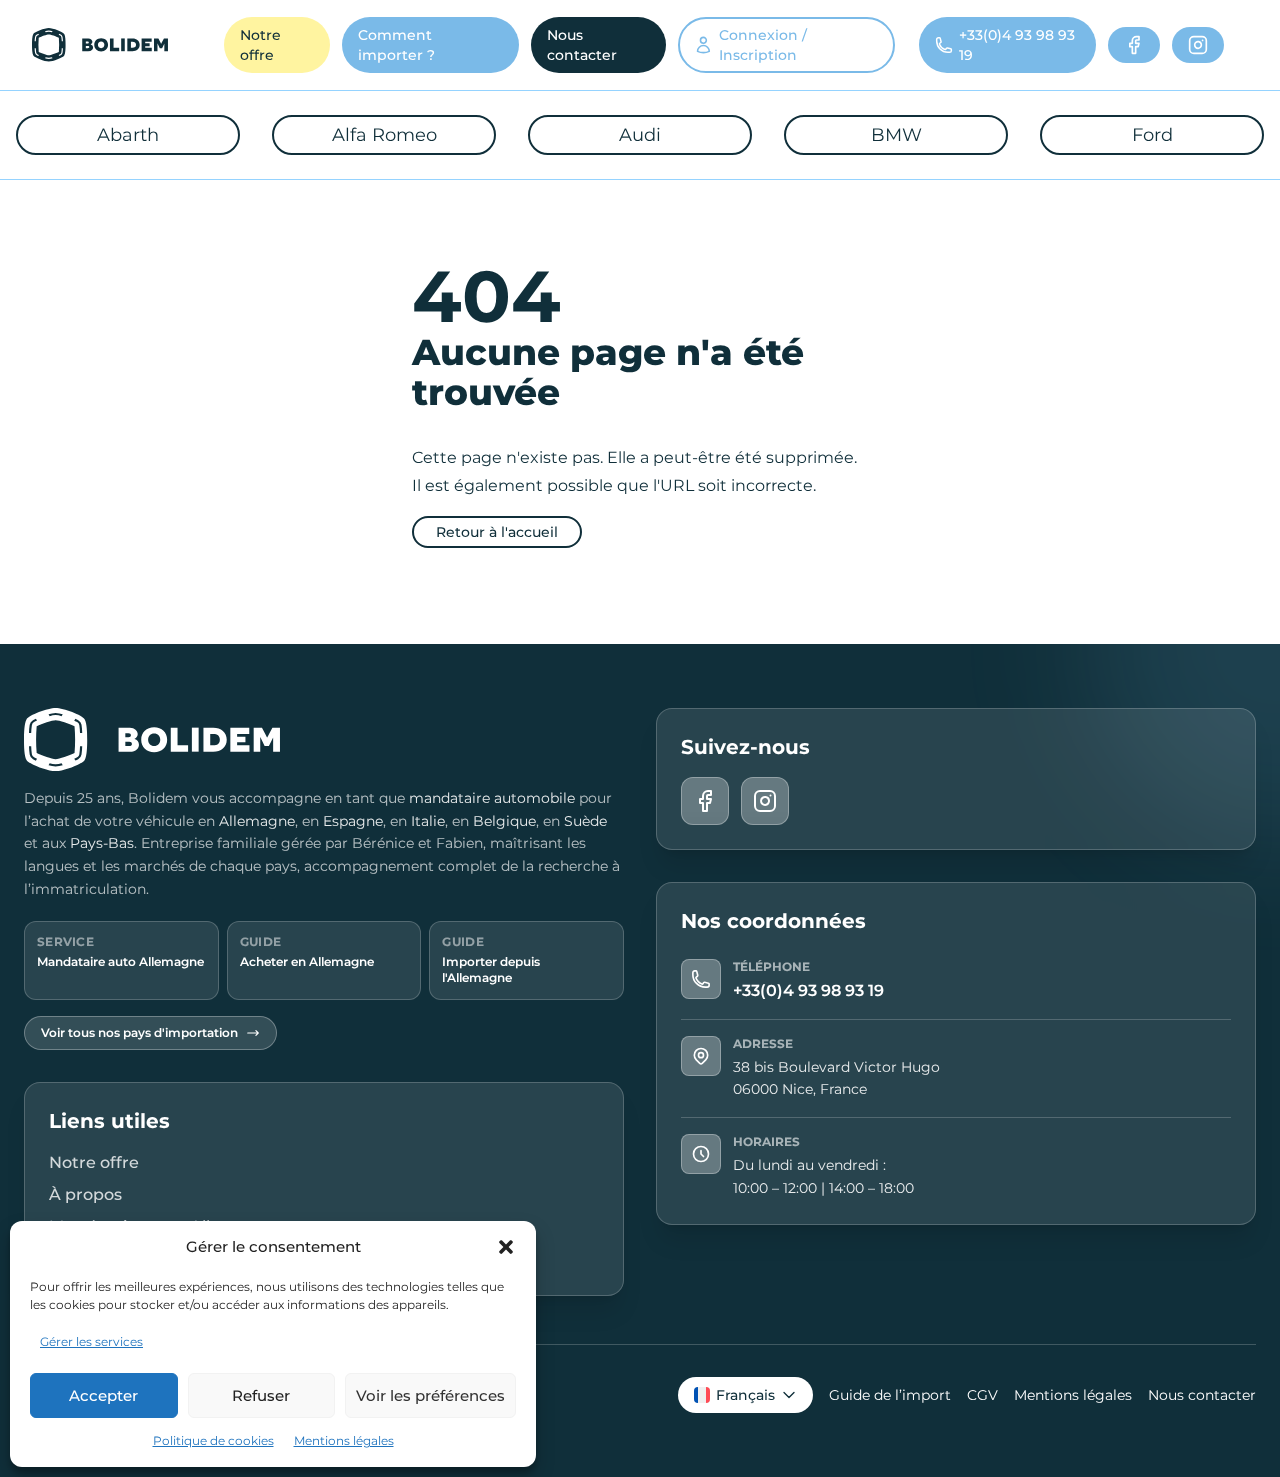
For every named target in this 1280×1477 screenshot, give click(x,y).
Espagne (353, 821)
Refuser (261, 1395)
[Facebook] (1134, 45)
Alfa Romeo (384, 135)
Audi (640, 135)
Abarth (128, 135)
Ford (1152, 135)
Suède (585, 821)
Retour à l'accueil (497, 532)
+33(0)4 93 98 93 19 (808, 990)
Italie (428, 821)
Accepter (103, 1395)
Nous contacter (582, 45)
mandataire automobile (492, 798)
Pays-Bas (102, 843)
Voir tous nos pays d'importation (139, 1032)
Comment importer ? (396, 45)
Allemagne (257, 821)
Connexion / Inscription (763, 45)
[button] (506, 1247)
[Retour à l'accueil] (100, 45)
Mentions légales (344, 1440)
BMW (896, 135)
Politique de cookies (213, 1440)
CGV (982, 1395)
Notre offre (260, 45)
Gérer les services (91, 1341)
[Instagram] (1198, 45)
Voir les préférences (430, 1395)
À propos (85, 1194)
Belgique (504, 821)
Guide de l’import (890, 1395)
